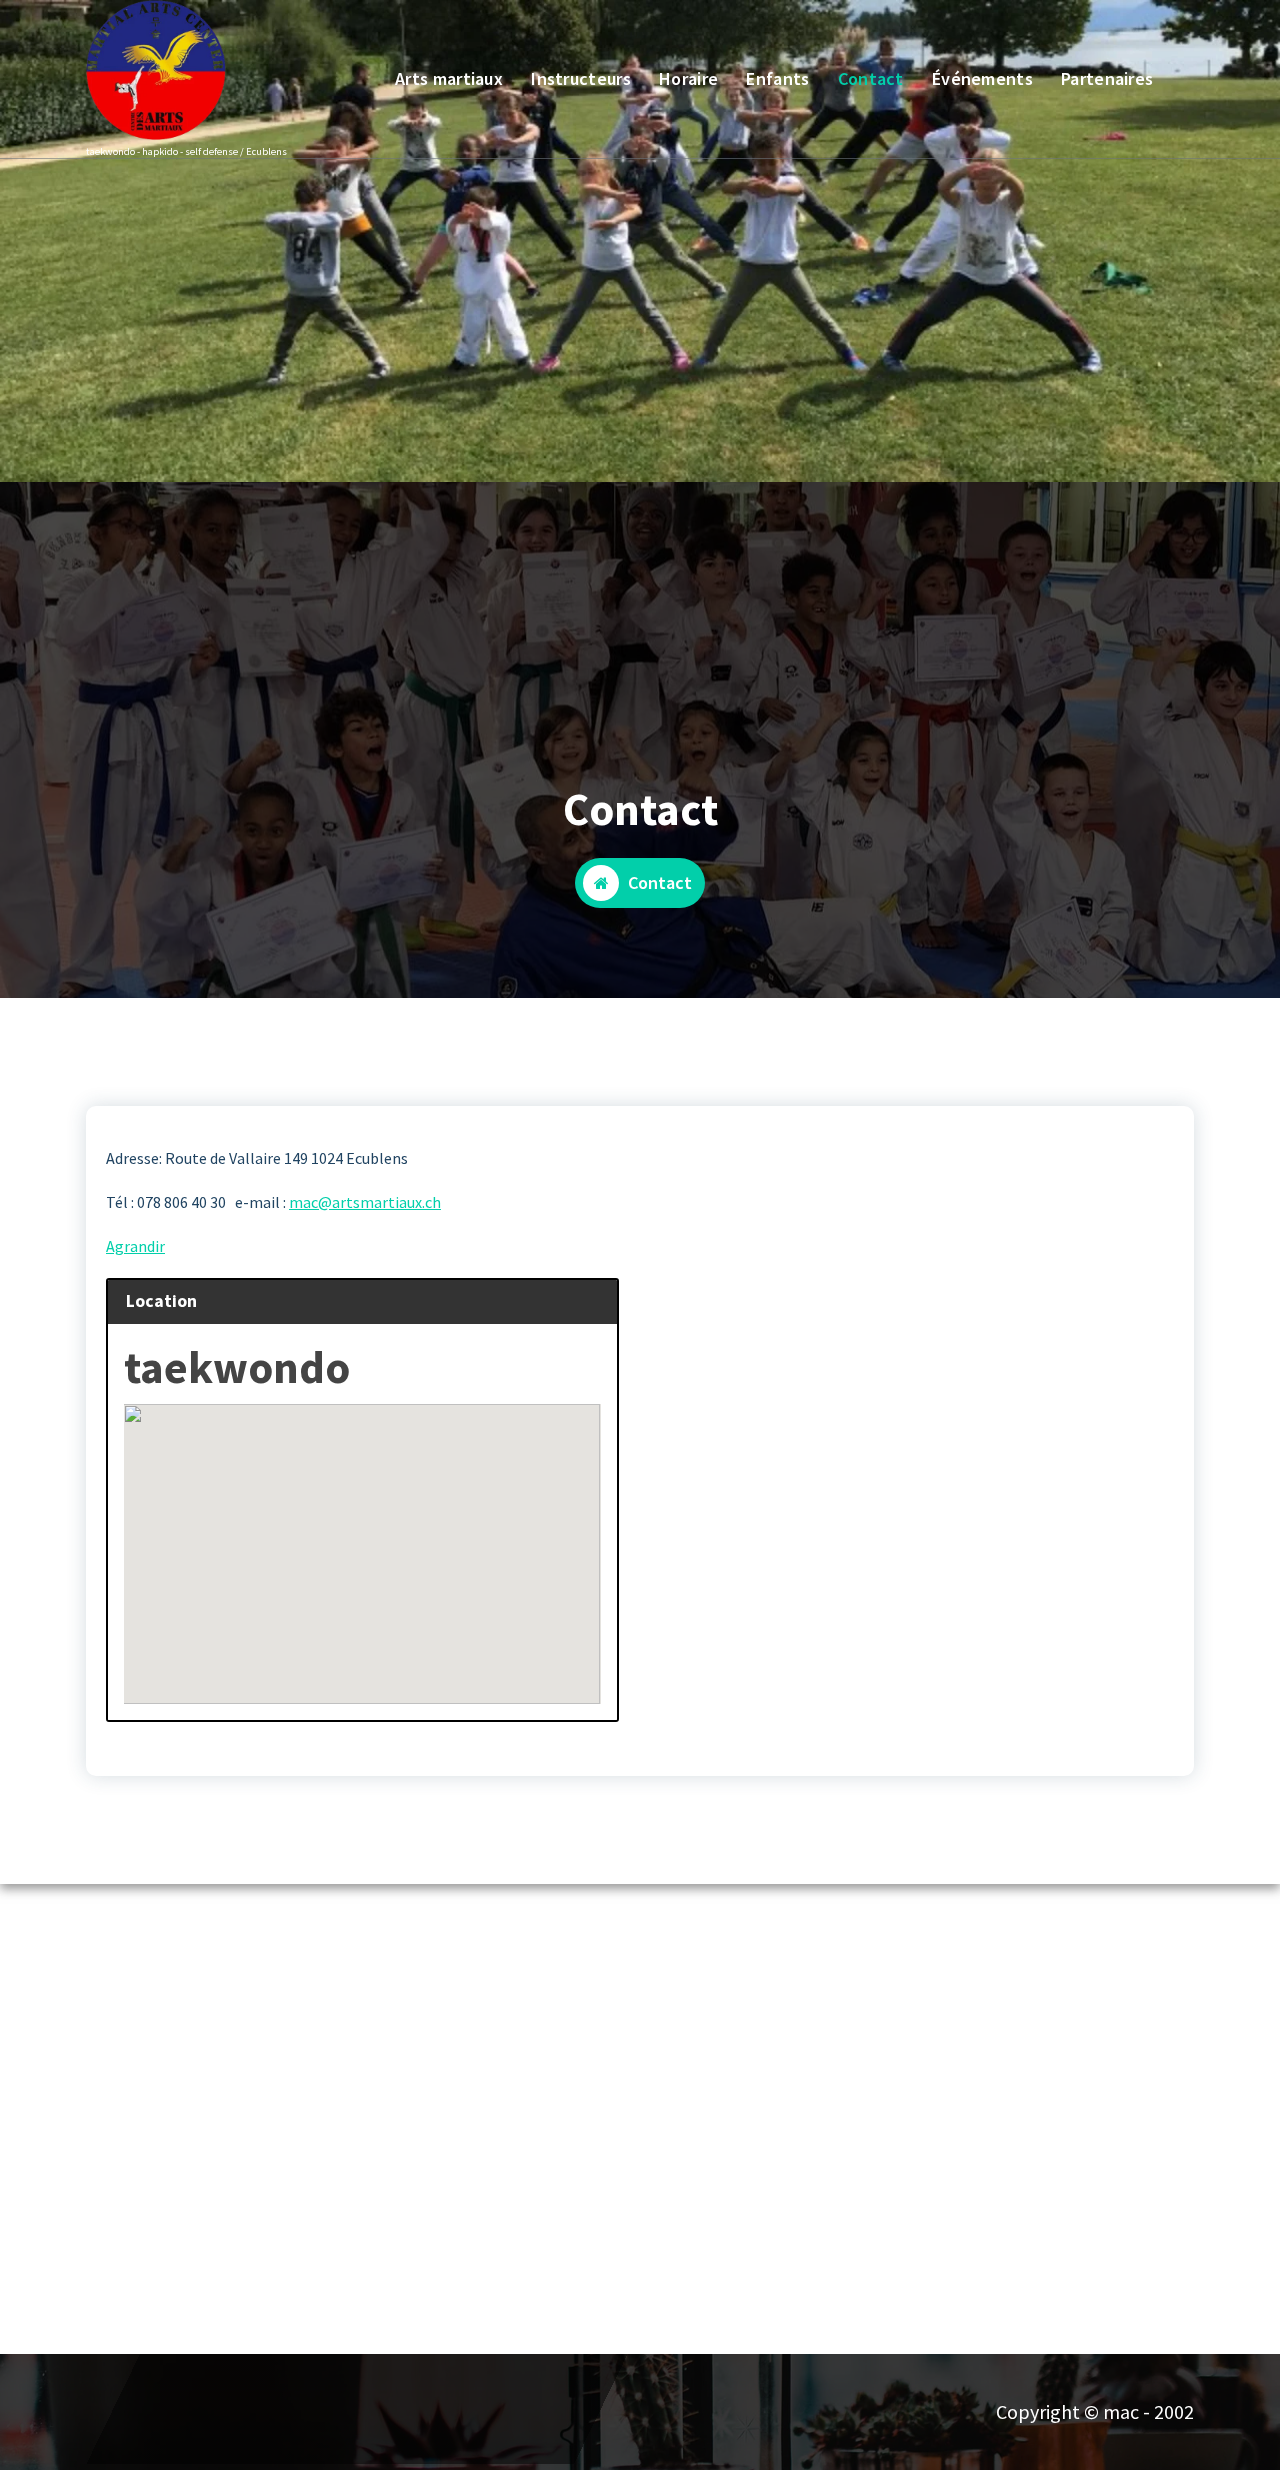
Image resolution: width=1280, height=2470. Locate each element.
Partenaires (1107, 78)
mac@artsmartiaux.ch (365, 1202)
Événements (982, 78)
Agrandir (135, 1246)
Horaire (688, 78)
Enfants (777, 78)
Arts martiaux (449, 78)
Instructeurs (581, 78)
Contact (871, 78)
